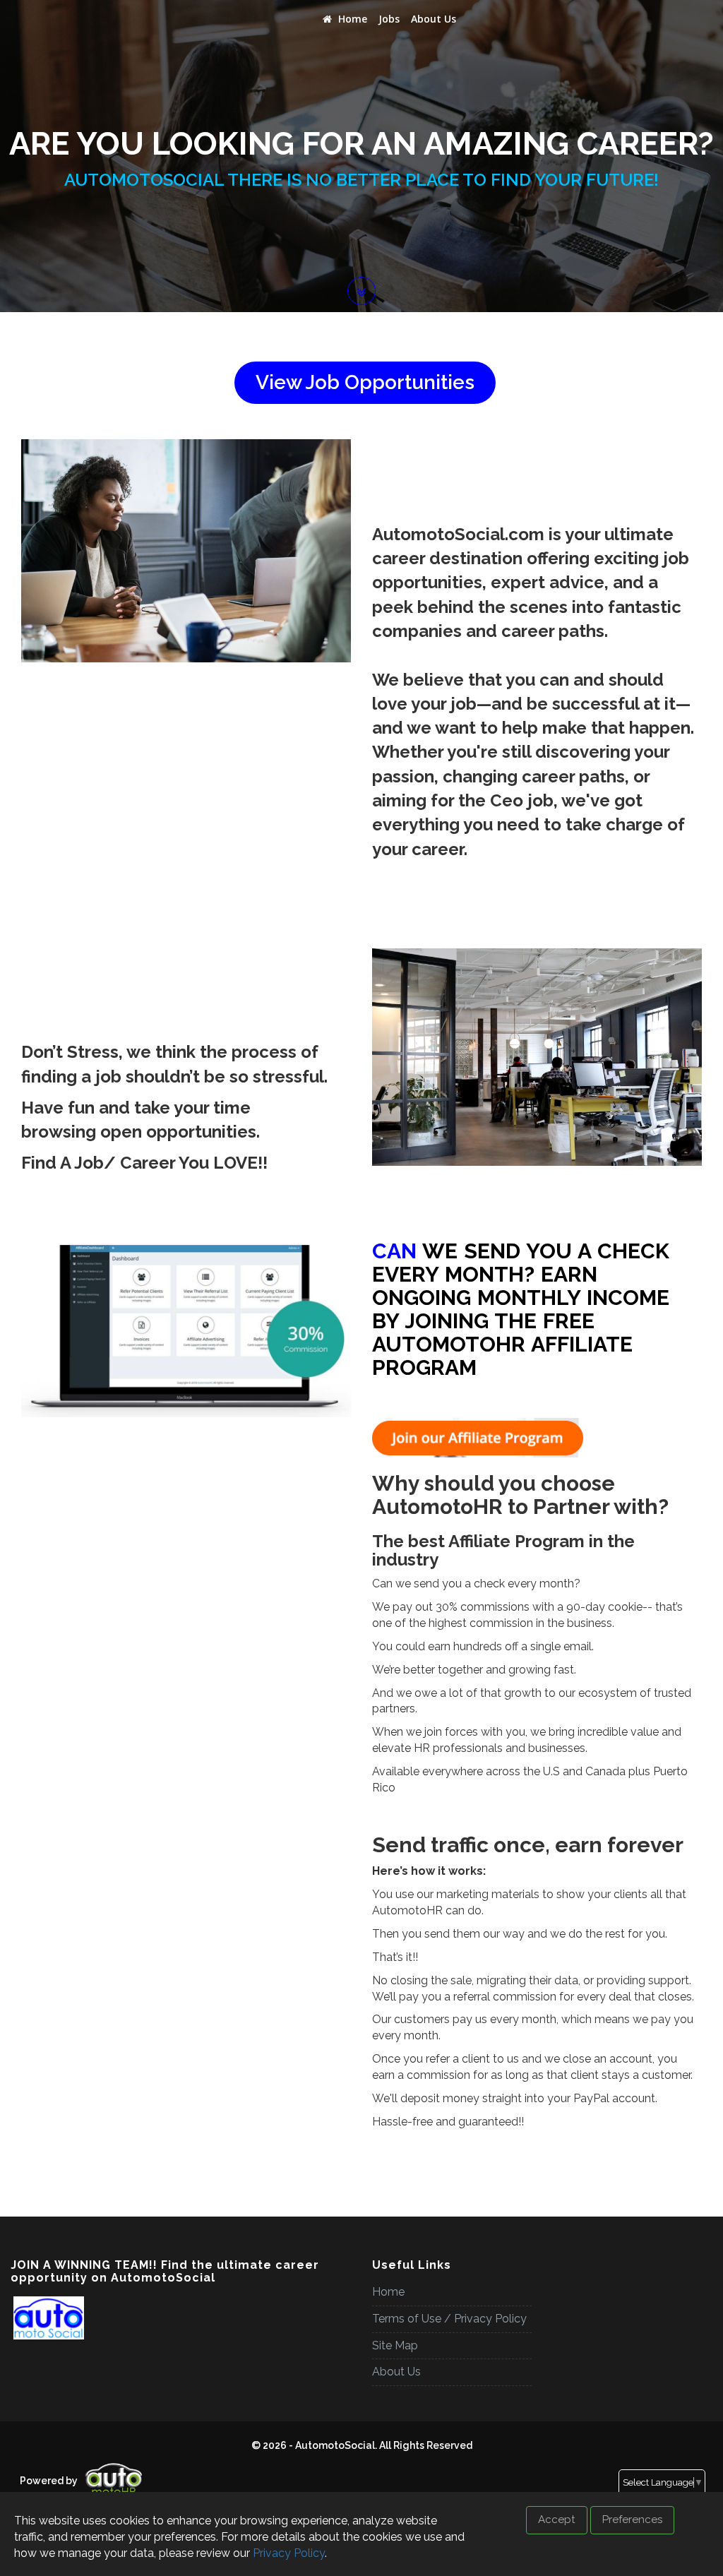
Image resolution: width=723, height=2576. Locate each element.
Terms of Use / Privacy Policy (449, 2319)
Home (351, 19)
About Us (434, 19)
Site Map (395, 2345)
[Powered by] (15, 2469)
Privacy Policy (289, 2553)
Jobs (389, 19)
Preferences (632, 2520)
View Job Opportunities (365, 382)
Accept (557, 2520)
